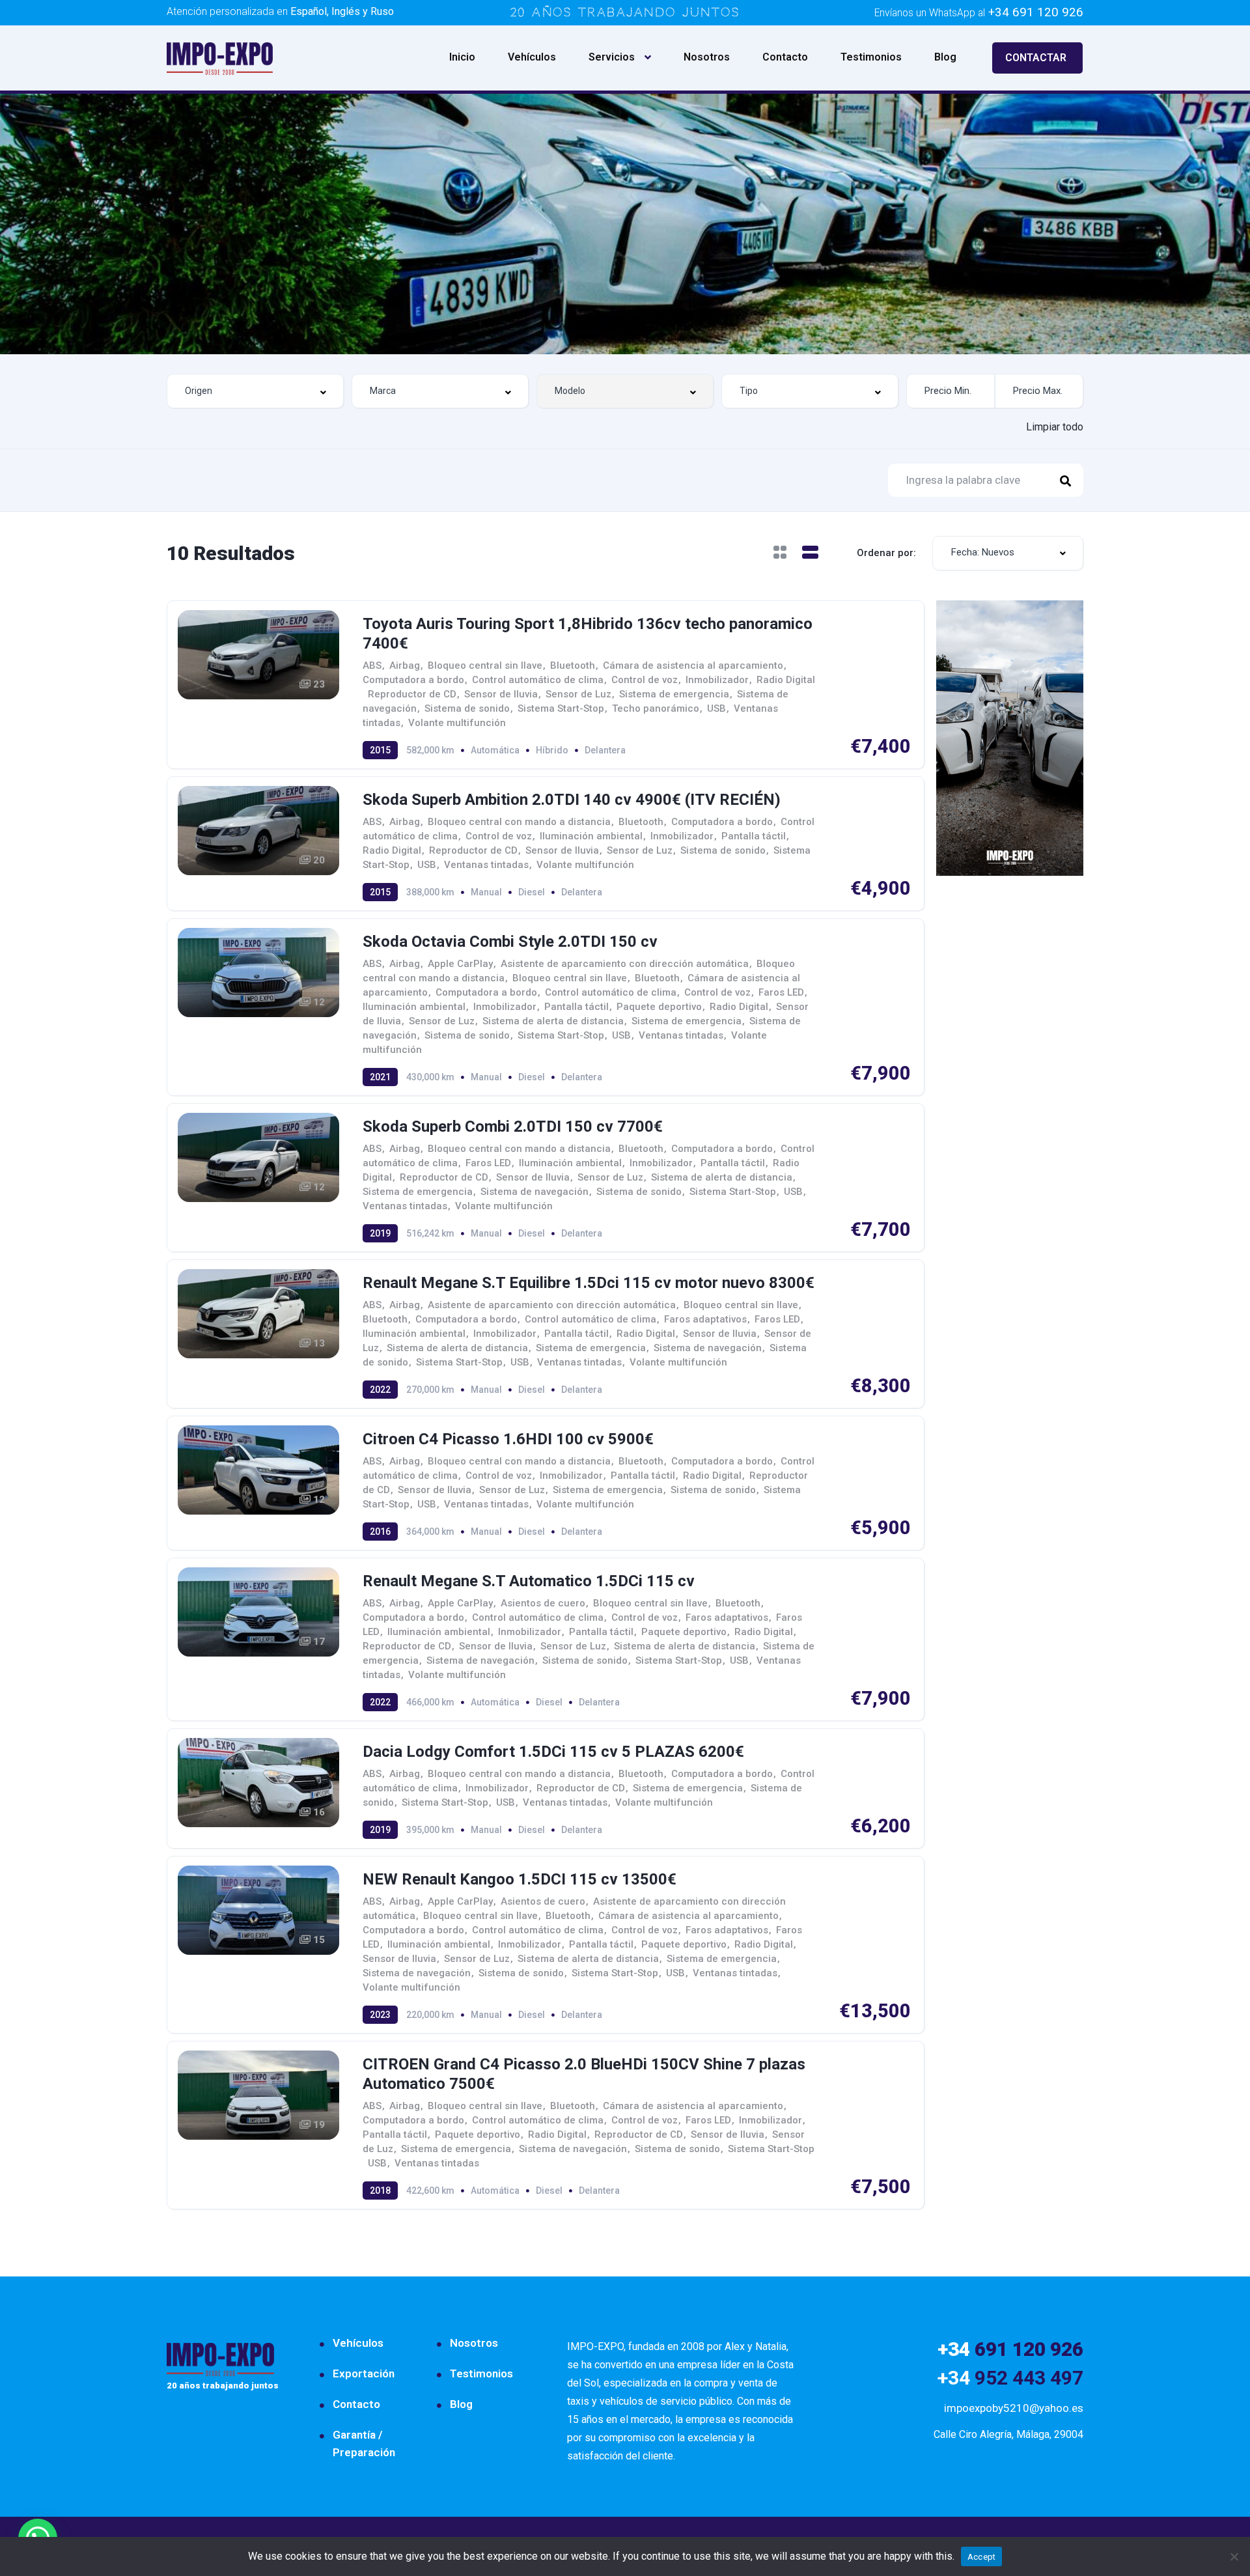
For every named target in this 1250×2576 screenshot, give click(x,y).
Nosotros (707, 57)
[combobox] (255, 391)
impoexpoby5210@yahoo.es (1014, 2408)
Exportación (364, 2373)
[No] (1234, 2556)
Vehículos (532, 57)
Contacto (785, 57)
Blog (945, 57)
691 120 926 (1010, 2349)
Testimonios (871, 57)
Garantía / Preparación (364, 2443)
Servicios (612, 57)
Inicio (462, 57)
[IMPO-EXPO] (220, 58)
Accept (982, 2557)
